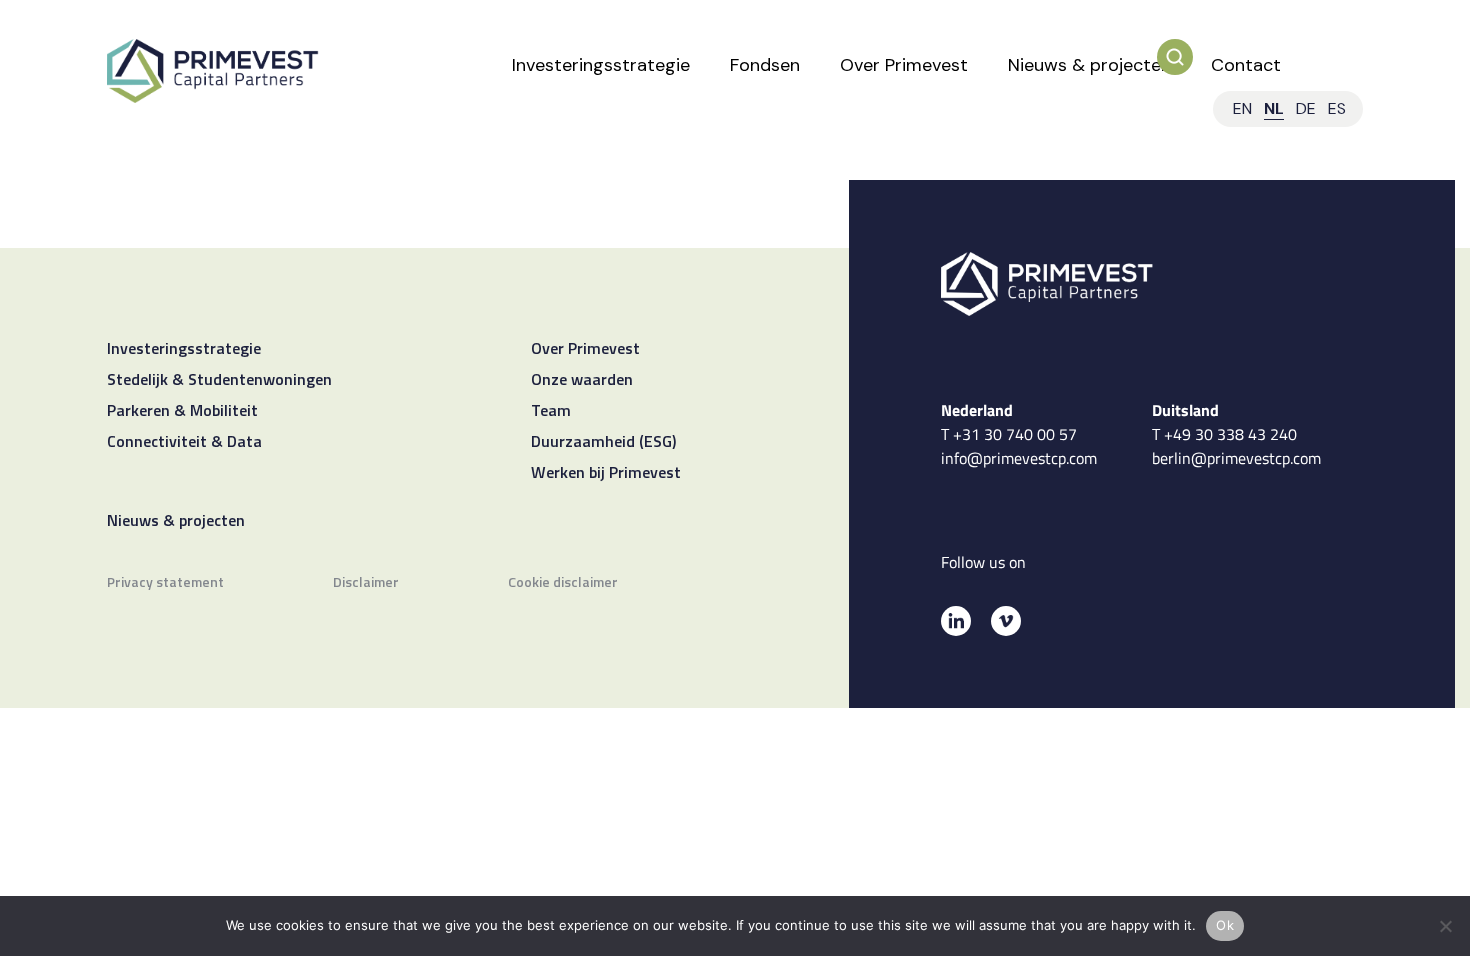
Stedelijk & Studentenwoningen (219, 381)
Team (551, 412)
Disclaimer (366, 583)
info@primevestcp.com (1019, 458)
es (1337, 108)
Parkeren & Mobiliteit (182, 412)
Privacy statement (165, 583)
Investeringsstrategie (601, 65)
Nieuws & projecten (1089, 65)
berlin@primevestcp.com (1236, 458)
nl (1274, 108)
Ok (1225, 925)
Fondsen (765, 65)
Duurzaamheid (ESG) (603, 443)
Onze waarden (582, 381)
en (1242, 108)
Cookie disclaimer (563, 583)
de (1306, 108)
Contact (1246, 65)
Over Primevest (904, 65)
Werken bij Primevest (606, 474)
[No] (1445, 926)
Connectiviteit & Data (184, 443)
